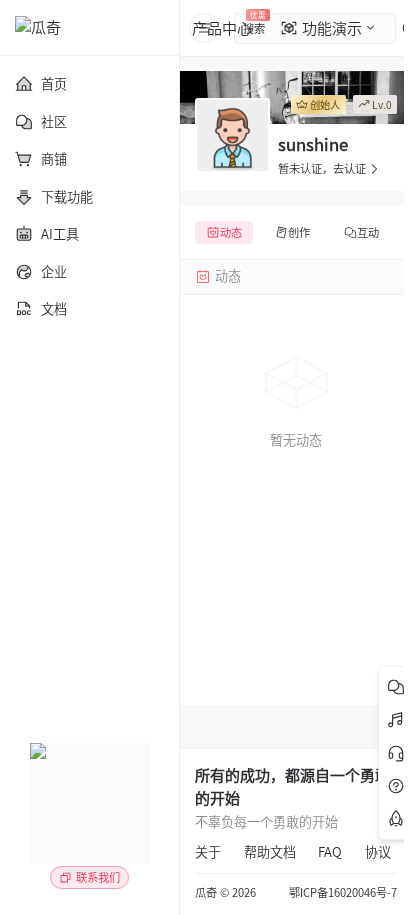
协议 (378, 852)
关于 (208, 852)
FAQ (330, 852)
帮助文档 (270, 852)
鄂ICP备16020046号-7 (343, 892)
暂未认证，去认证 (322, 168)
